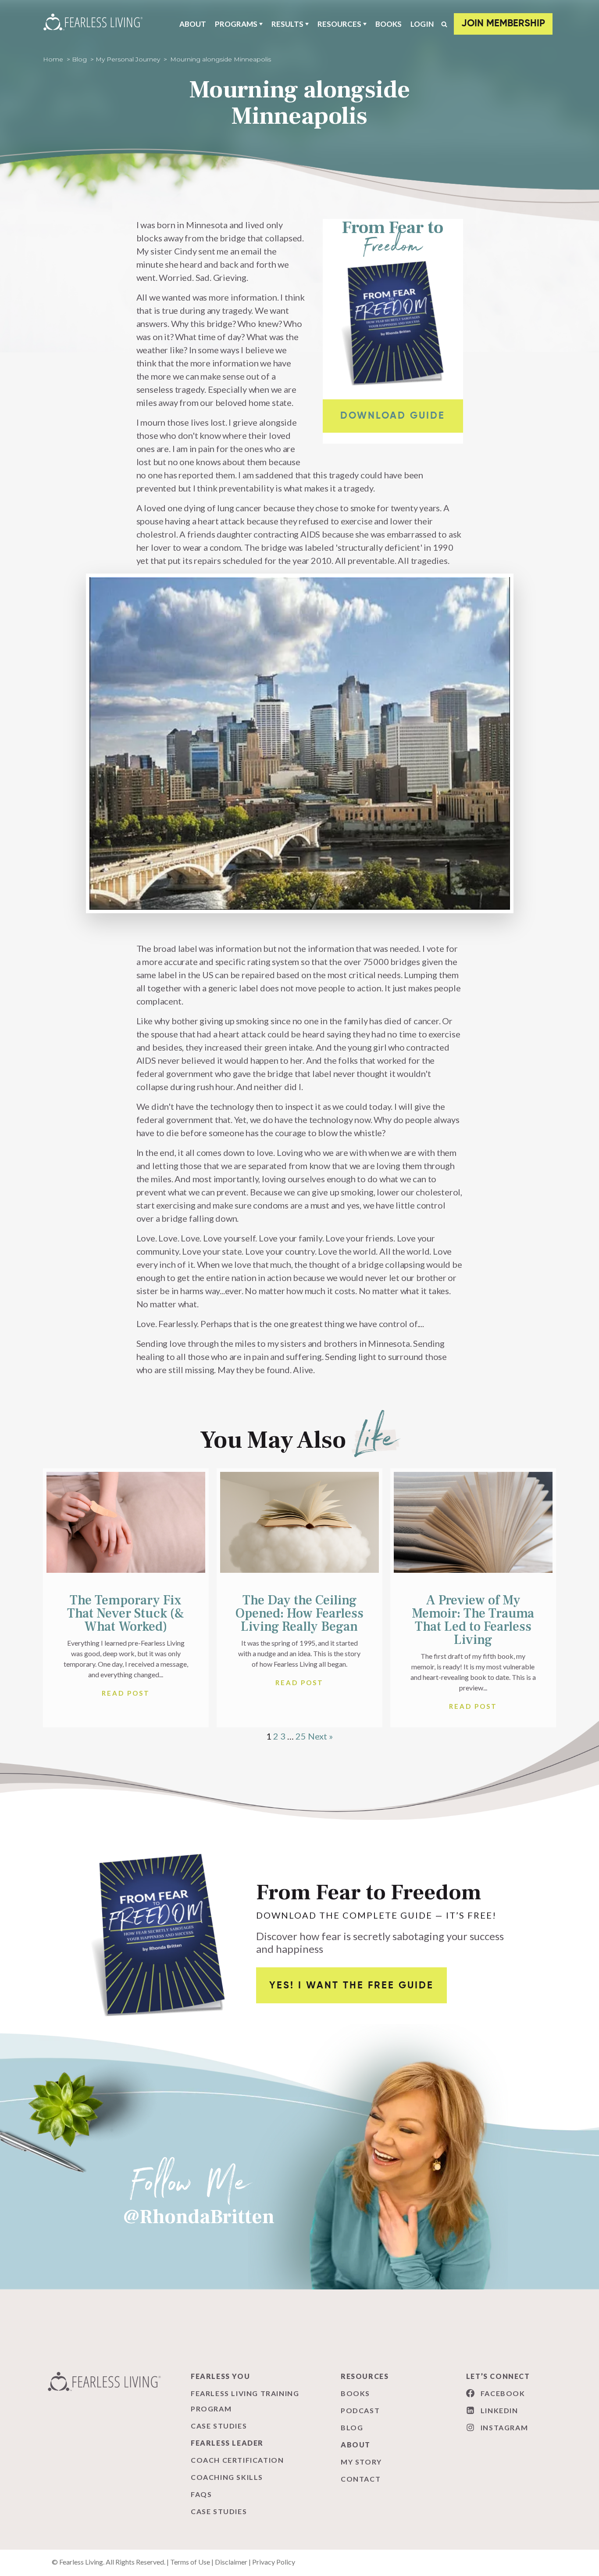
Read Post (126, 1693)
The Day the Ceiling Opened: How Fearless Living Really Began (299, 1613)
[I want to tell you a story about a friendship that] (499, 2302)
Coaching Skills (227, 2477)
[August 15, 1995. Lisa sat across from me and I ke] (100, 2302)
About (193, 24)
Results (287, 24)
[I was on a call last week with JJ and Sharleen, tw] (233, 2302)
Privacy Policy (274, 2562)
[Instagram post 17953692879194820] (366, 2302)
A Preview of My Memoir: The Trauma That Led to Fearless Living (473, 1620)
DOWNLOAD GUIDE (393, 416)
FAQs (201, 2494)
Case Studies (219, 2426)
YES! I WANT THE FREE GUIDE (351, 1986)
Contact (361, 2479)
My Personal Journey (128, 59)
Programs (236, 24)
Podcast (360, 2410)
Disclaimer (231, 2562)
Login (422, 24)
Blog (79, 59)
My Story (361, 2462)
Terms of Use (190, 2562)
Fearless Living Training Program (245, 2401)
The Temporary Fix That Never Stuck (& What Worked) (126, 1613)
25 (301, 1736)
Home (53, 59)
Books (389, 24)
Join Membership (503, 24)
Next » (320, 1736)
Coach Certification (237, 2460)
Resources (339, 24)
